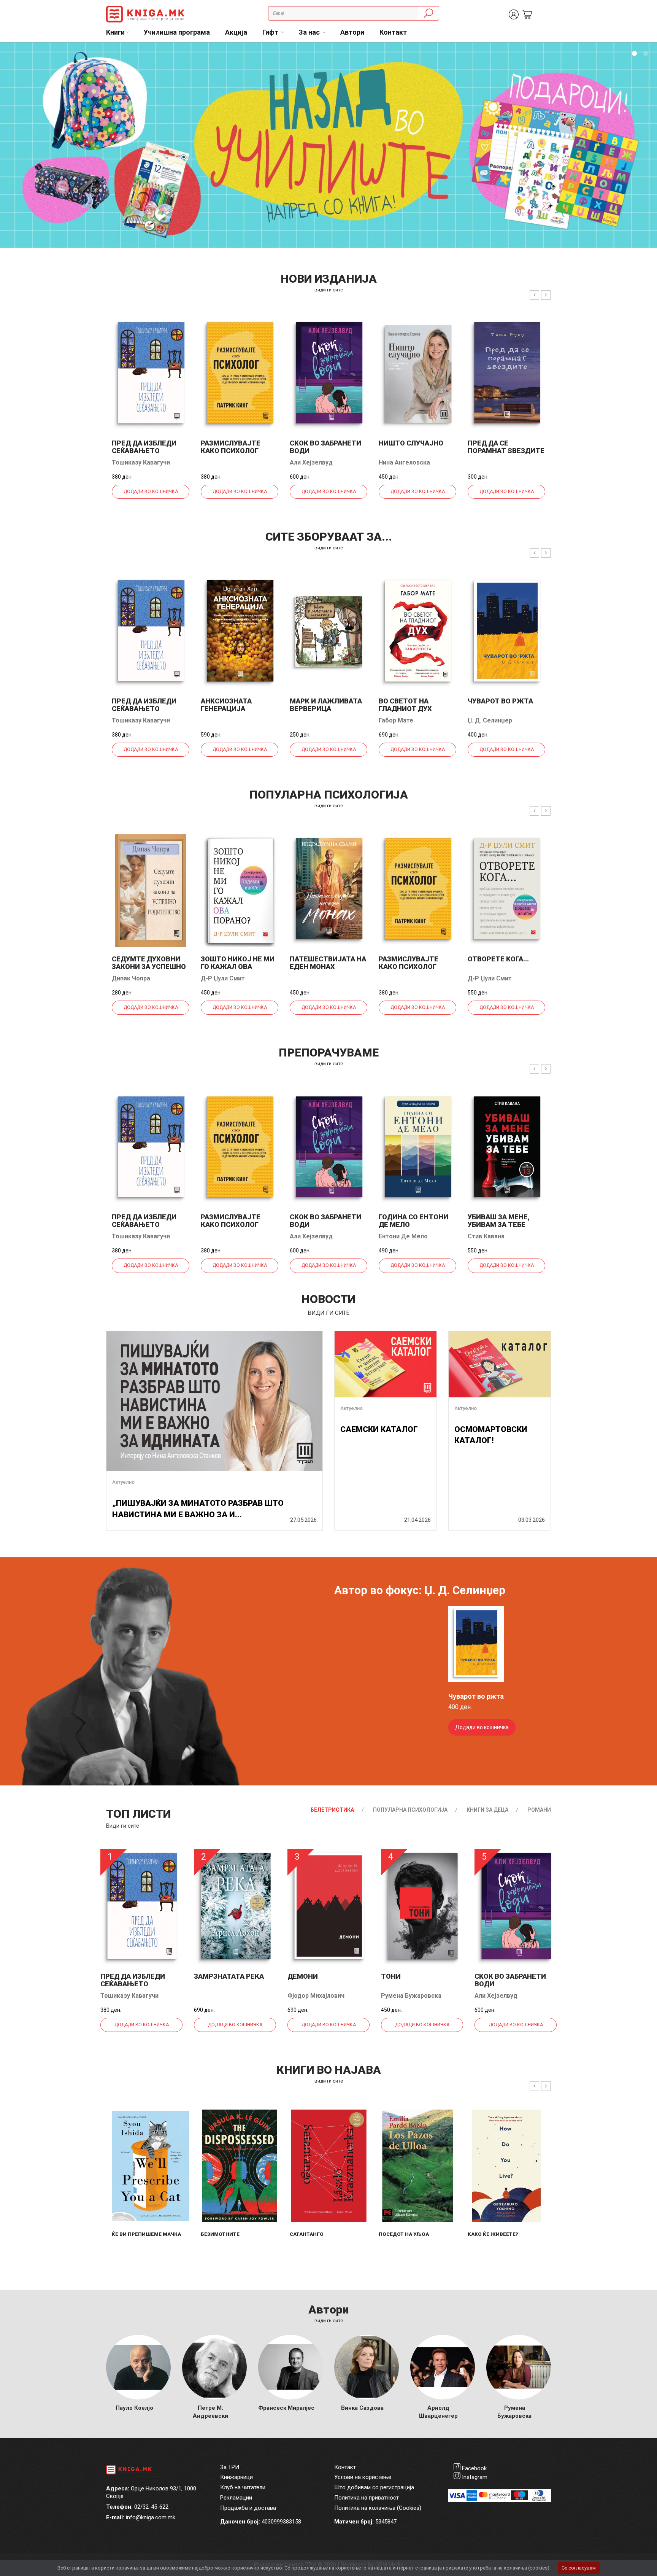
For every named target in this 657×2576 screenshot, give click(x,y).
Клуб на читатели (243, 2487)
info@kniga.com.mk (151, 2517)
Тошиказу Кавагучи (141, 462)
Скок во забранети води (325, 447)
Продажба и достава (248, 2508)
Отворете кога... (498, 959)
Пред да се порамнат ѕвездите (506, 447)
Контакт (393, 32)
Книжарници (236, 2477)
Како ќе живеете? (493, 2234)
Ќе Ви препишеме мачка (146, 2234)
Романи (539, 1810)
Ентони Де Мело (403, 1236)
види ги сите (329, 290)
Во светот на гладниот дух (405, 705)
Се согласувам (579, 2568)
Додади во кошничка (151, 492)
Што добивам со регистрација (374, 2487)
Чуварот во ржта (500, 701)
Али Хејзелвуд (311, 462)
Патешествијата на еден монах (328, 963)
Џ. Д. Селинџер (490, 720)
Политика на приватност (367, 2498)
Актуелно (123, 1482)
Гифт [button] (271, 32)
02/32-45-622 (151, 2507)
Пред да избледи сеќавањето (144, 447)
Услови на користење (363, 2477)
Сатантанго (307, 2234)
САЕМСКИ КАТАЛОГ (379, 1429)
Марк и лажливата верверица (326, 705)
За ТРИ (230, 2467)
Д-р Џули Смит (223, 978)
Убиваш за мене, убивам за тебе (499, 1221)
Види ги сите (123, 1826)
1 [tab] (634, 54)
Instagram (475, 2477)
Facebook (474, 2468)
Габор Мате (396, 720)
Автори (352, 32)
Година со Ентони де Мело (413, 1221)
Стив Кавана (486, 1236)
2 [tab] (646, 54)
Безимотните (220, 2234)
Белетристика (332, 1810)
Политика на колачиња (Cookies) (378, 2508)
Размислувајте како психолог (231, 447)
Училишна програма (177, 32)
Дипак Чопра (131, 978)
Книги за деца (487, 1810)
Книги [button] (115, 32)
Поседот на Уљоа (404, 2234)
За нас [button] (310, 32)
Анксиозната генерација (226, 705)
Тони (391, 1976)
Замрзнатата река (229, 1976)
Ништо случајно (411, 443)
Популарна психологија (410, 1810)
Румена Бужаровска (411, 1996)
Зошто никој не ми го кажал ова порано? (238, 967)
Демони (303, 1976)
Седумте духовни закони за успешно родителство (149, 967)
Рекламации (236, 2498)
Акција (236, 32)
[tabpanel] (328, 145)
